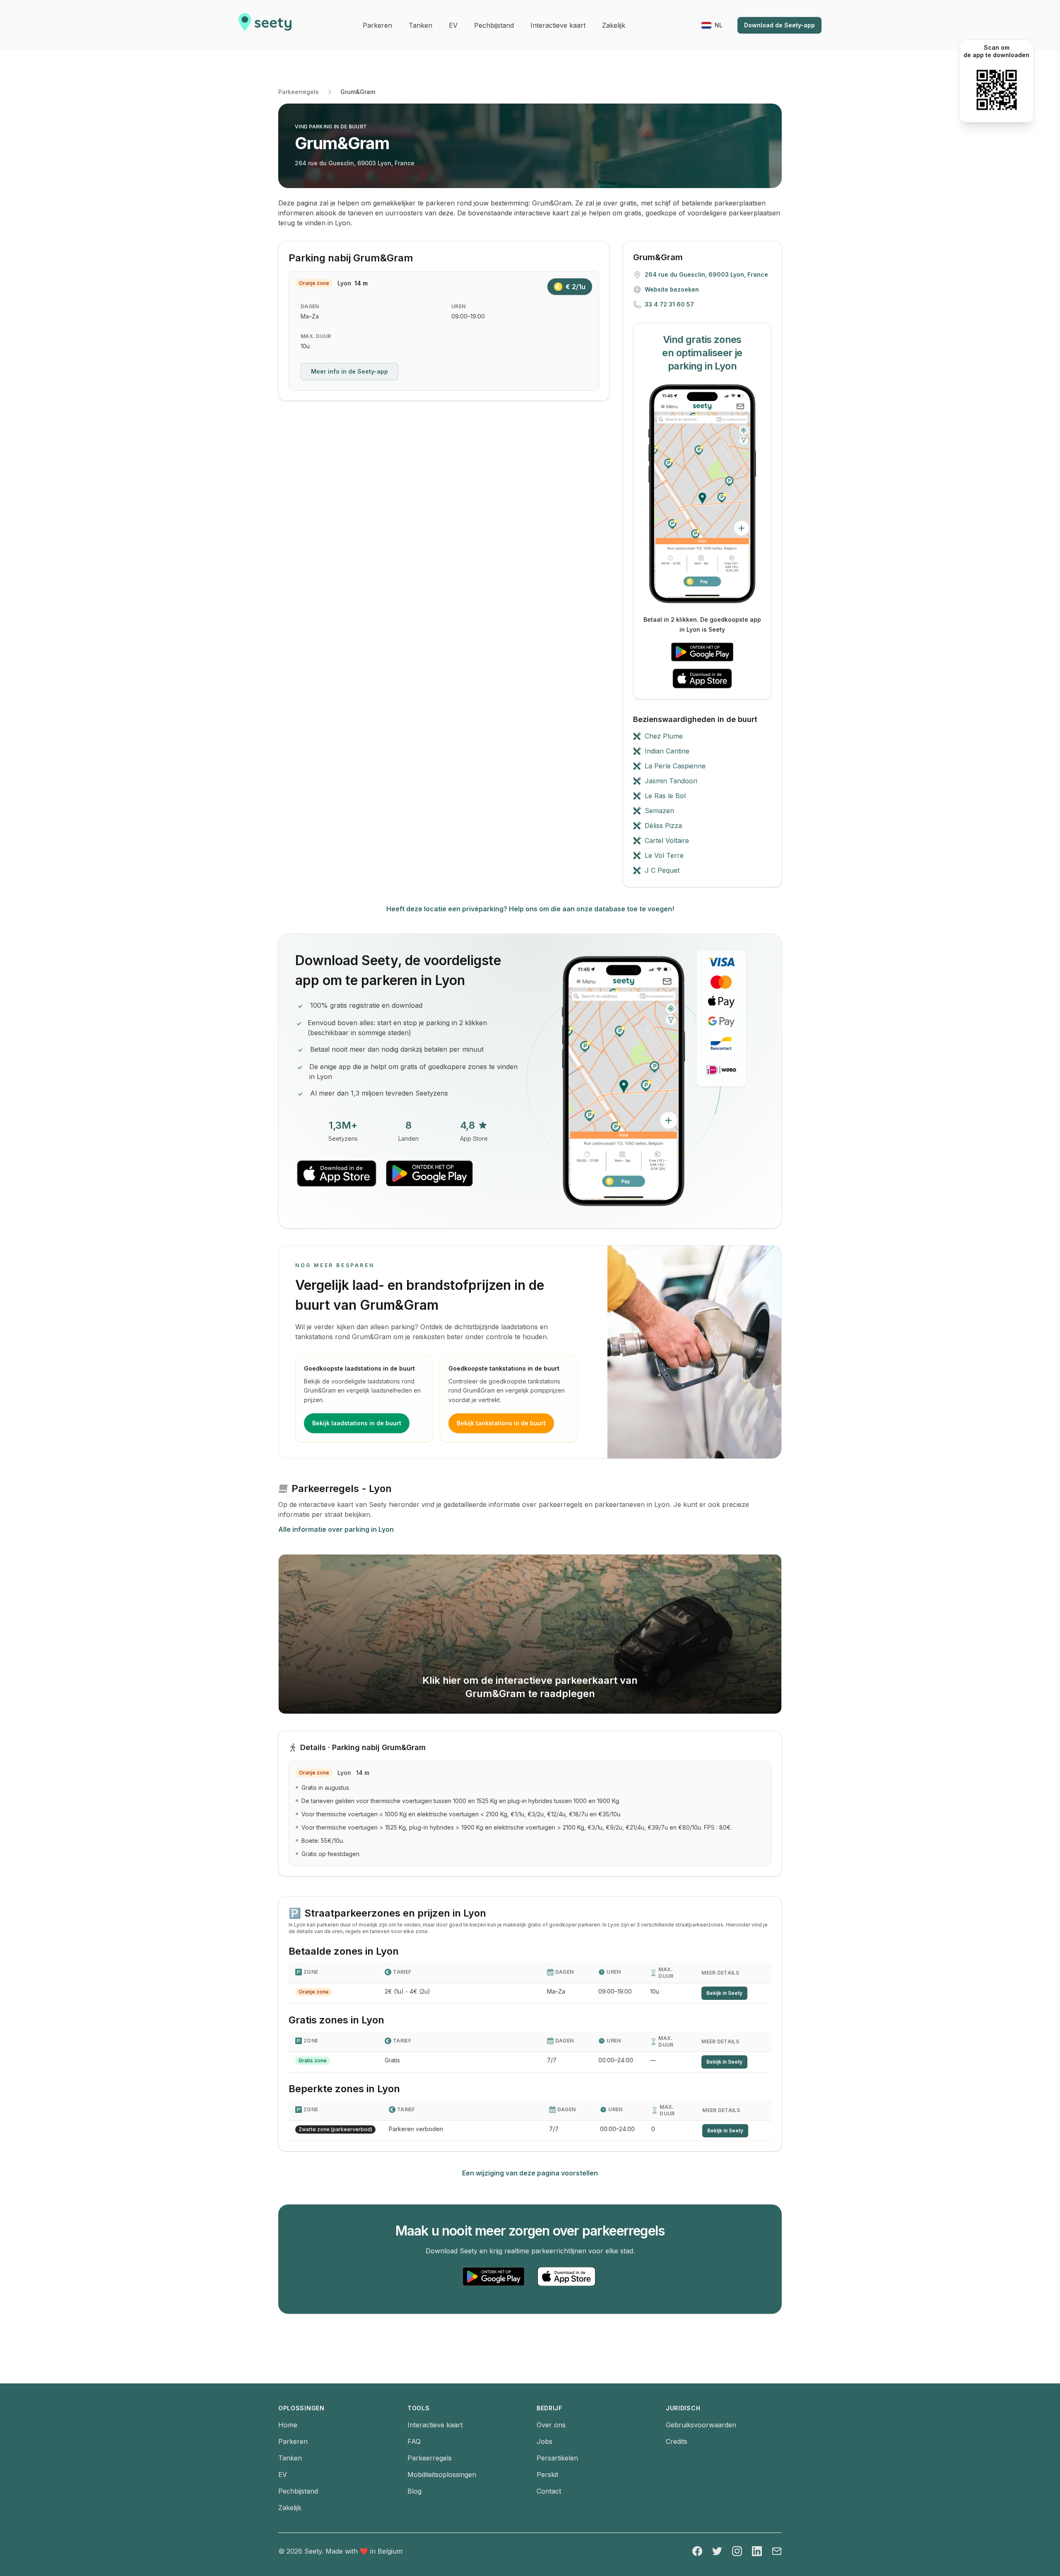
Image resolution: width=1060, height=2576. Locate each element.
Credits (677, 2441)
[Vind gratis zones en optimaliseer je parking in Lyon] (702, 494)
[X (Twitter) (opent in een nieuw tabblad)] (717, 2551)
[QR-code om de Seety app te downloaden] (996, 90)
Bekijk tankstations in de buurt (501, 1423)
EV (283, 2475)
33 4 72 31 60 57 (669, 304)
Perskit (547, 2475)
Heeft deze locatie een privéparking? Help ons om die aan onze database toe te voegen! (530, 909)
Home (288, 2425)
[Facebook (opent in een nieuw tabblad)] (697, 2551)
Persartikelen (557, 2458)
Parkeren (293, 2441)
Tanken (290, 2458)
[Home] (265, 25)
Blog (414, 2491)
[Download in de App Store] (702, 678)
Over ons (551, 2425)
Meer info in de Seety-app (349, 371)
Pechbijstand (298, 2491)
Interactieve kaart (435, 2425)
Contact (549, 2491)
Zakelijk (290, 2508)
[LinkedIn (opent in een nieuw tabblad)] (757, 2551)
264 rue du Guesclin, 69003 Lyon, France (355, 163)
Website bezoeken (672, 289)
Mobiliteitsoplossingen (442, 2475)
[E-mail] (777, 2551)
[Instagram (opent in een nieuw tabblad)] (737, 2551)
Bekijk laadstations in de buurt (357, 1423)
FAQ (414, 2441)
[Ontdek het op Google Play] (702, 652)
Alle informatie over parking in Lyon (336, 1529)
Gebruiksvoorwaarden (701, 2425)
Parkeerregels (299, 92)
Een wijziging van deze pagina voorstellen (530, 2173)
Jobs (544, 2441)
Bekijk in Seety (724, 1993)
